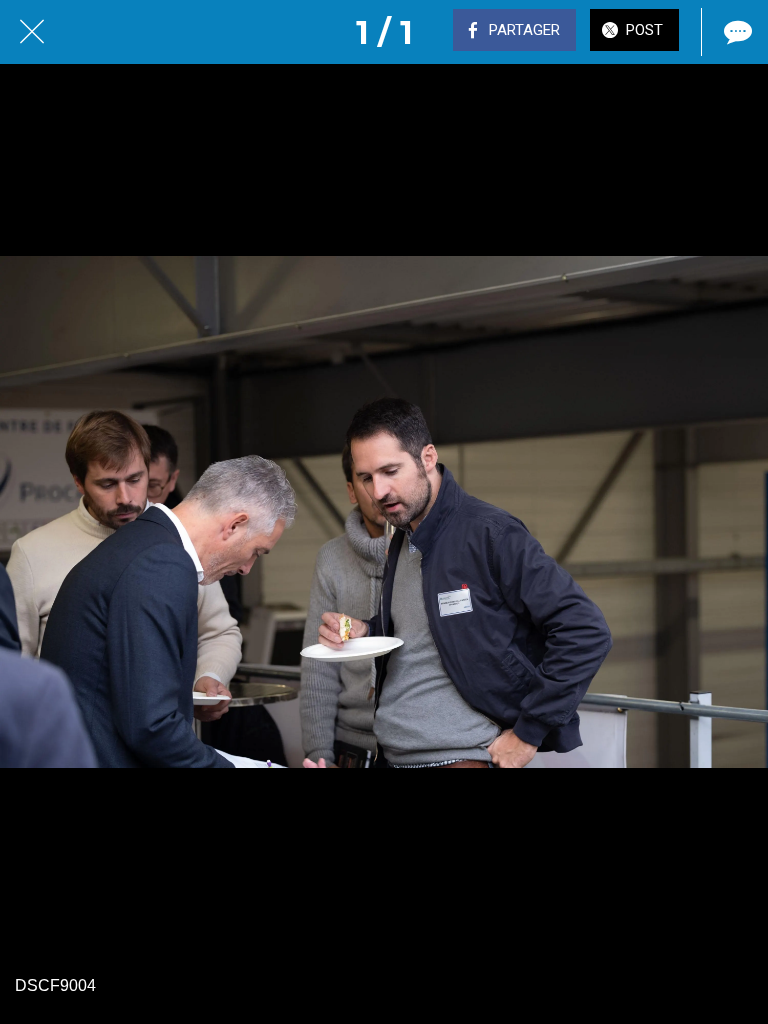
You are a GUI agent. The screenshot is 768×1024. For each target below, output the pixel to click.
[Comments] (736, 32)
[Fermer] (32, 32)
